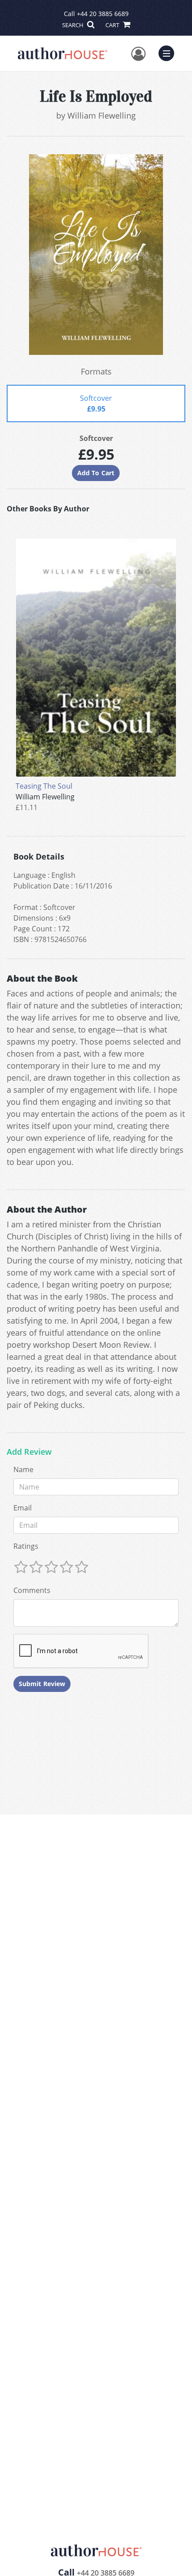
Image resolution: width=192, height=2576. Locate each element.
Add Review (29, 1452)
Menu (169, 52)
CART (113, 25)
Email (23, 1508)
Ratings (26, 1546)
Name (23, 1469)
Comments (32, 1590)
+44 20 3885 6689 (103, 14)
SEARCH (73, 25)
